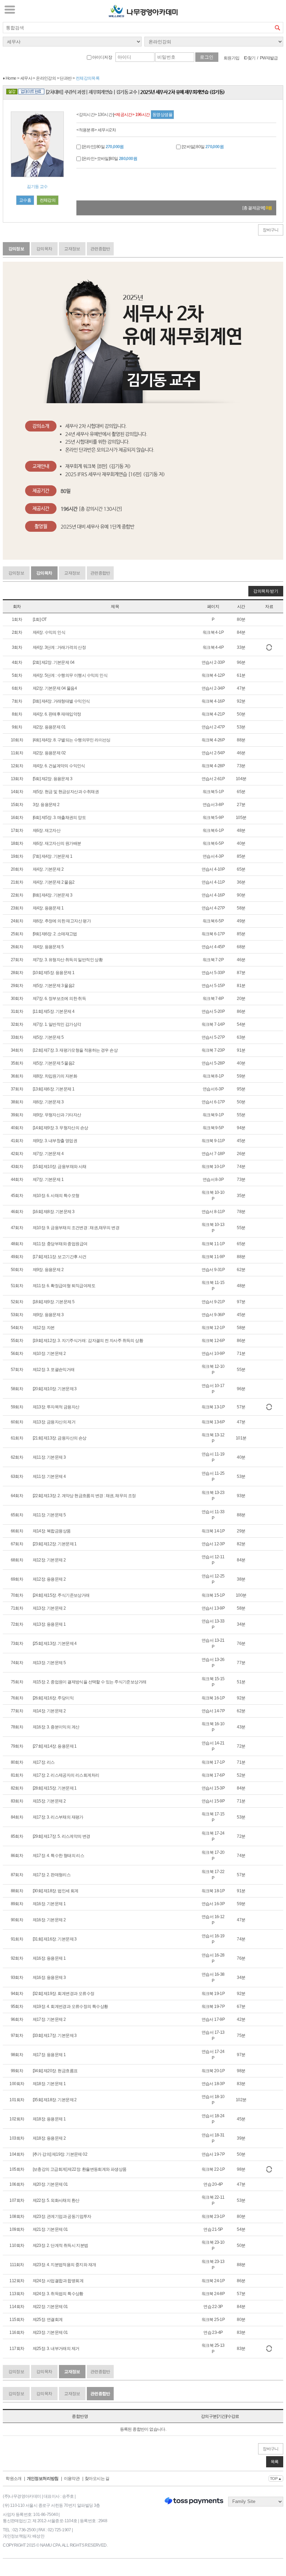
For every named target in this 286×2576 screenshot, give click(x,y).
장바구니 (271, 230)
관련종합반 (100, 249)
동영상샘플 (162, 115)
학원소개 (14, 2479)
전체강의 (48, 200)
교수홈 (25, 200)
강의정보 (16, 249)
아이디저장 (102, 57)
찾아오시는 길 (97, 2479)
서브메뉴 (10, 9)
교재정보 (72, 249)
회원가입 (232, 58)
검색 (278, 28)
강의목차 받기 (266, 591)
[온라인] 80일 (102, 147)
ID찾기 (250, 58)
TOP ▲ (276, 2479)
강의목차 (44, 249)
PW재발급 (269, 58)
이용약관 (72, 2479)
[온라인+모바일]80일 (109, 159)
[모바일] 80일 (202, 147)
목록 (275, 2462)
